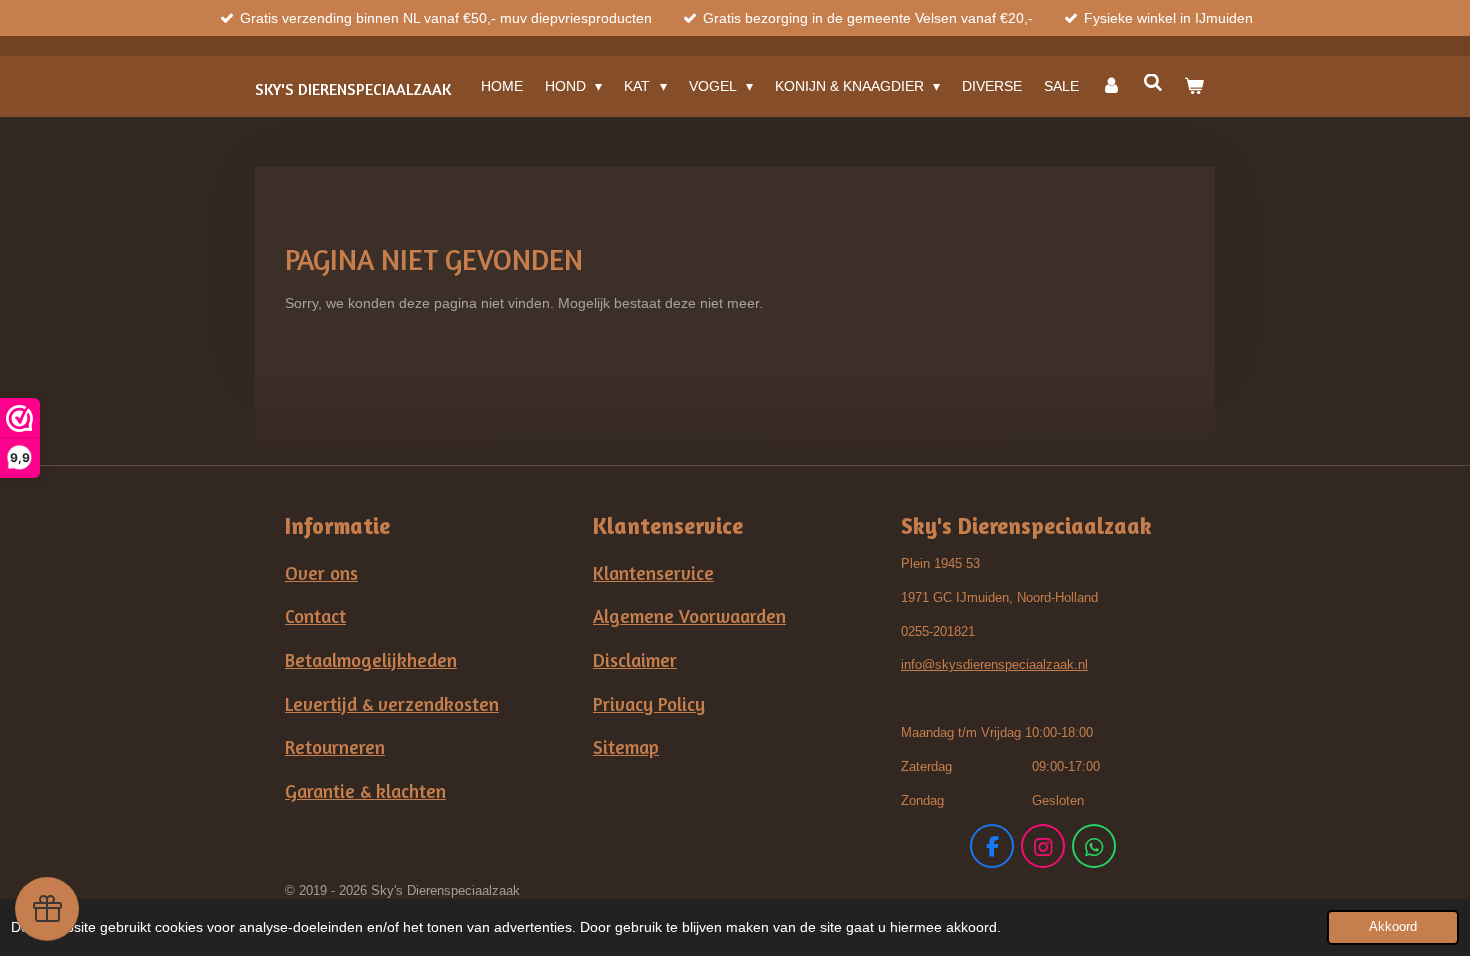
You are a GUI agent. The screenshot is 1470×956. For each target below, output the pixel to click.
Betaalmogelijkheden (371, 660)
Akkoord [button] (1393, 927)
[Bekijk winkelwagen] (1194, 86)
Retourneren (335, 747)
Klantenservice (653, 573)
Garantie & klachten (365, 791)
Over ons (321, 573)
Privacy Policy (649, 704)
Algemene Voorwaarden (689, 616)
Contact (315, 616)
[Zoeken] (1153, 83)
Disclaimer (635, 660)
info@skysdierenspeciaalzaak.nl (994, 664)
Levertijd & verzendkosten (392, 704)
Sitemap (626, 747)
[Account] (1111, 86)
